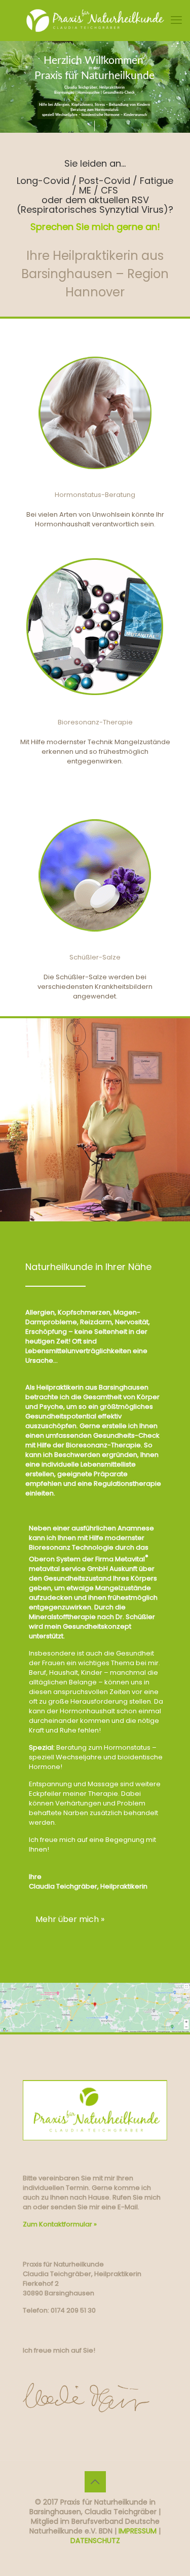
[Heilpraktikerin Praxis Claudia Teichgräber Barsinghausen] (95, 20)
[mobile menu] (176, 20)
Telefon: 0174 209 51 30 (59, 2310)
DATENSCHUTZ (95, 2541)
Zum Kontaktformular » (60, 2224)
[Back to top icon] (95, 2482)
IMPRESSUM (138, 2531)
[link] (95, 2008)
